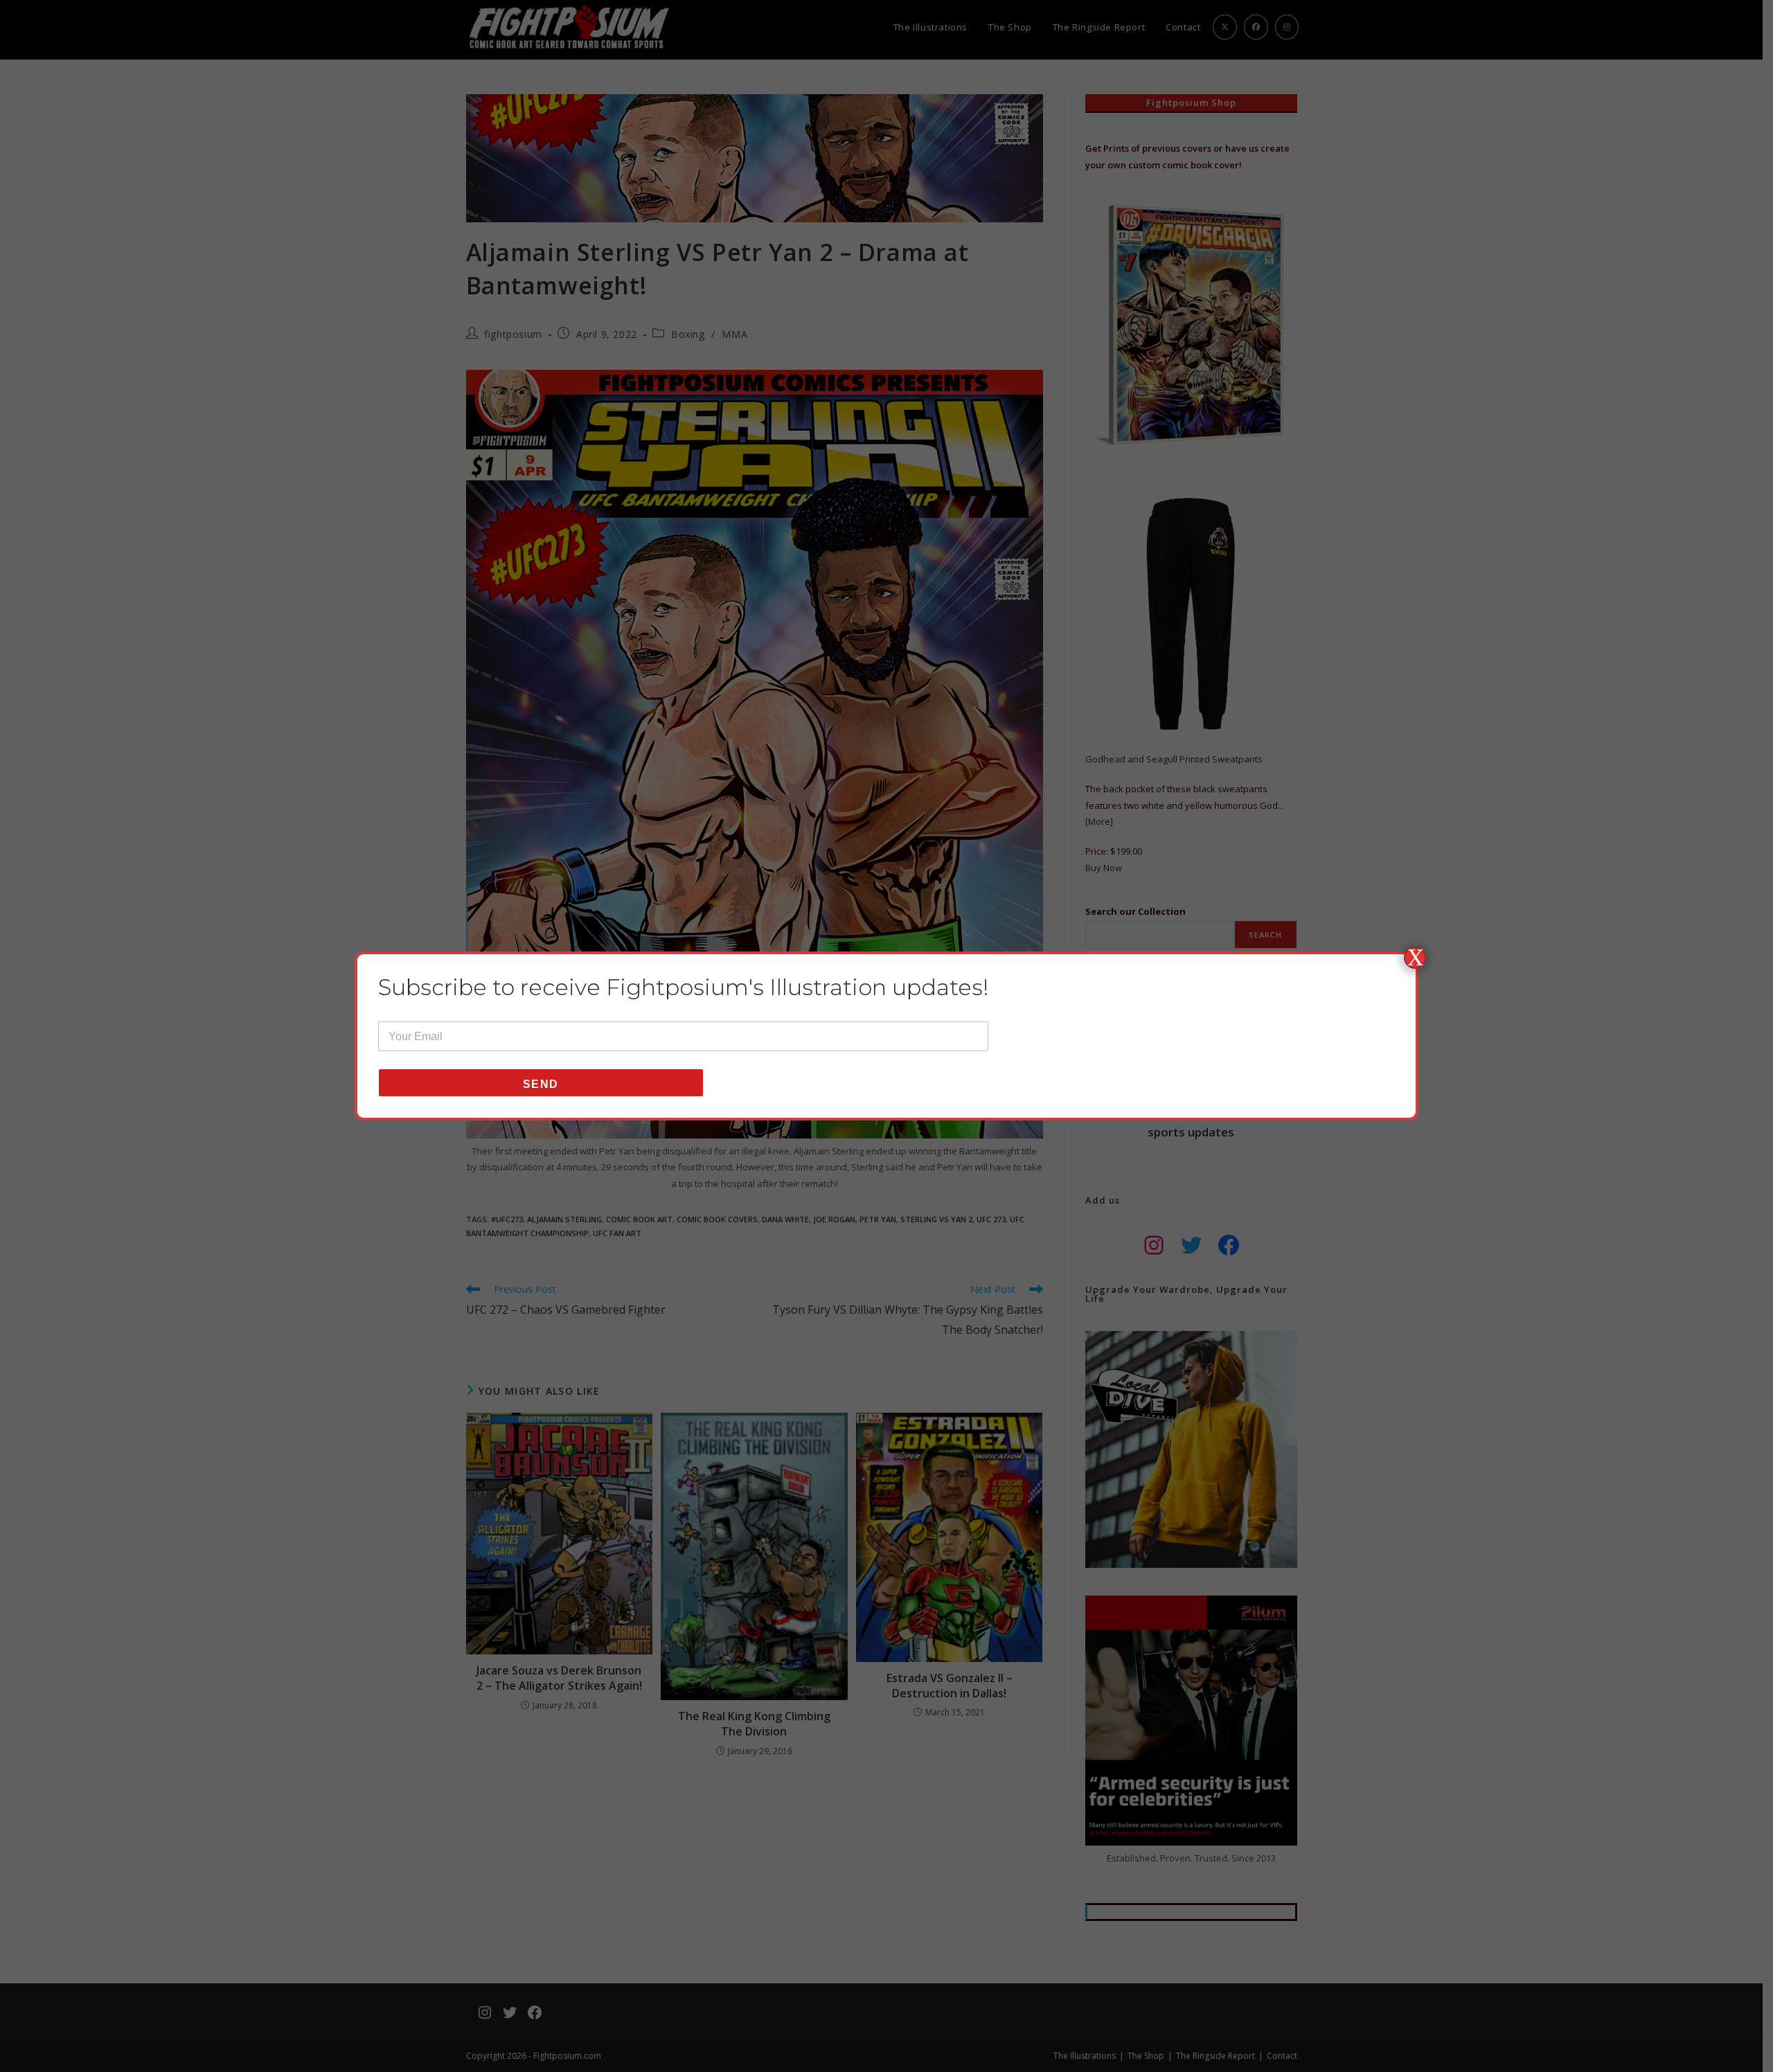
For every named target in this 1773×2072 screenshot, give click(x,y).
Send (541, 1084)
